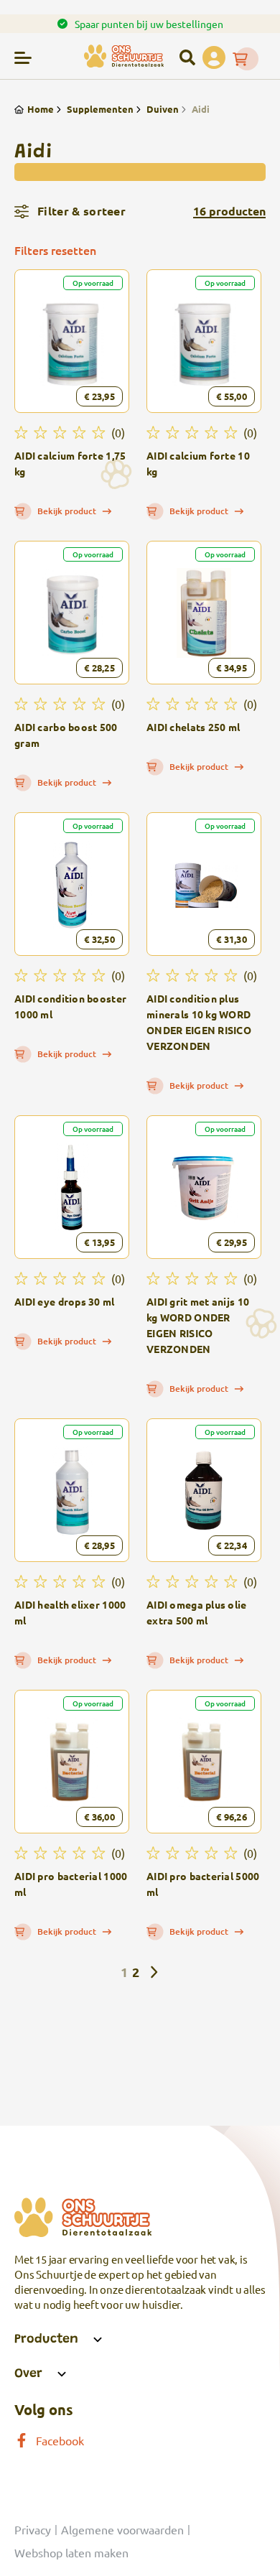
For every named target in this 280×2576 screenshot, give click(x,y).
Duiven (163, 109)
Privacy (33, 2529)
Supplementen (100, 109)
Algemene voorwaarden (122, 2529)
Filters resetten (55, 250)
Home (41, 109)
